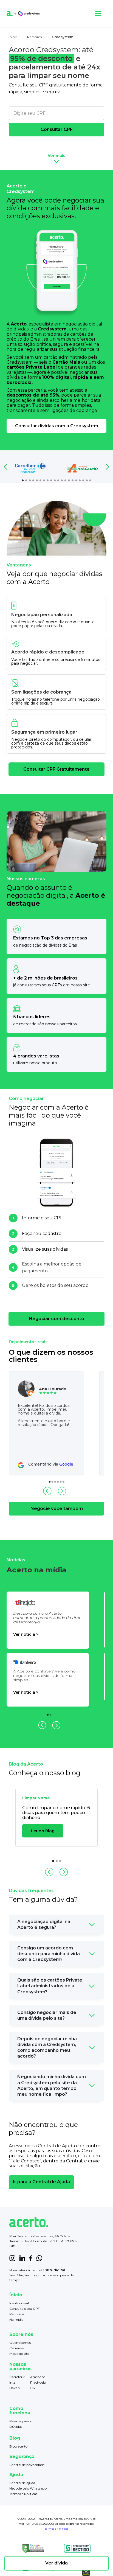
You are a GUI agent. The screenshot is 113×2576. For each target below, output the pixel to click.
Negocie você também (57, 1509)
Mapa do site (19, 2354)
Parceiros (17, 2314)
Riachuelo (38, 2382)
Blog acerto (18, 2446)
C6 (32, 2388)
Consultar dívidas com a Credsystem (57, 426)
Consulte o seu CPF (25, 2309)
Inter (13, 2382)
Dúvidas (16, 2427)
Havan (15, 2388)
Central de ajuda (22, 2483)
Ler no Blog (43, 1831)
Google (66, 1464)
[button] (98, 14)
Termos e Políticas (23, 2494)
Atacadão (38, 2377)
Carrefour (17, 2377)
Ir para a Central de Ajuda (41, 2182)
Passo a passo (20, 2421)
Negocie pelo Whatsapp (28, 2488)
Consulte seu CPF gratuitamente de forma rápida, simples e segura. (56, 88)
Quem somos (20, 2343)
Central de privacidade (27, 2465)
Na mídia (16, 2320)
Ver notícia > (26, 1634)
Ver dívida (56, 2563)
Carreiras (16, 2348)
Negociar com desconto (56, 1319)
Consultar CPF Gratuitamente (56, 769)
